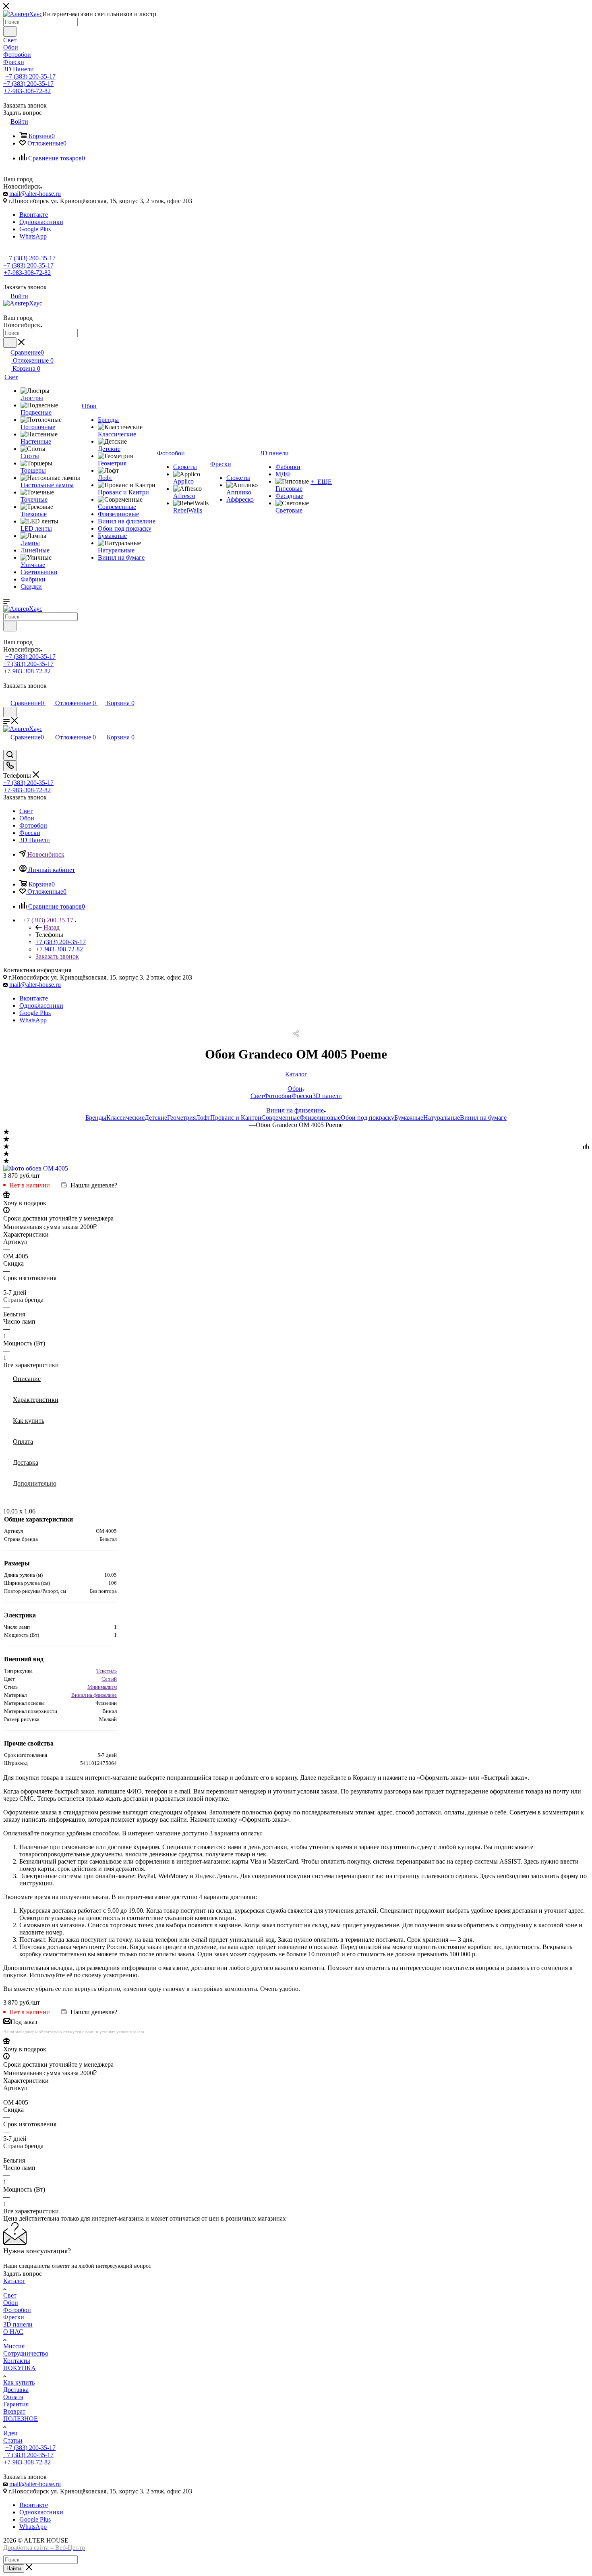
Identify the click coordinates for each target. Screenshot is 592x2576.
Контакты (17, 2361)
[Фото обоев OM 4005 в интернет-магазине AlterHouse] (36, 1168)
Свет (257, 1096)
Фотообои (278, 1096)
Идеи (10, 2433)
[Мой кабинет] (7, 694)
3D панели (327, 1096)
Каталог (14, 2281)
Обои (11, 2303)
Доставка (26, 1462)
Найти (14, 2569)
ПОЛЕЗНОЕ (21, 2419)
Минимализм (102, 1687)
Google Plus (35, 229)
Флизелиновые (320, 1118)
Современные (280, 1118)
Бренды (96, 1118)
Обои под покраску (367, 1118)
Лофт (203, 1118)
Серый (109, 1679)
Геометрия (181, 1118)
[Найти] (10, 31)
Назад (52, 927)
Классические (125, 1118)
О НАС (13, 2332)
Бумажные (409, 1118)
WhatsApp (33, 236)
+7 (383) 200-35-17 (30, 76)
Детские (156, 1118)
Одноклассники (41, 222)
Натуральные (442, 1118)
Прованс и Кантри (236, 1118)
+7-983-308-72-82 (27, 91)
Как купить (29, 1421)
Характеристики (36, 1400)
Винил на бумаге (483, 1118)
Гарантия (16, 2404)
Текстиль (107, 1671)
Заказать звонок (57, 956)
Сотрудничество (26, 2353)
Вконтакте (34, 215)
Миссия (14, 2346)
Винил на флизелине (94, 1695)
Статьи (13, 2440)
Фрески (302, 1096)
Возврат (14, 2411)
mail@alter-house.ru (35, 194)
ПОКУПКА (20, 2368)
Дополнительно (35, 1483)
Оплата (23, 1442)
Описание (27, 1379)
